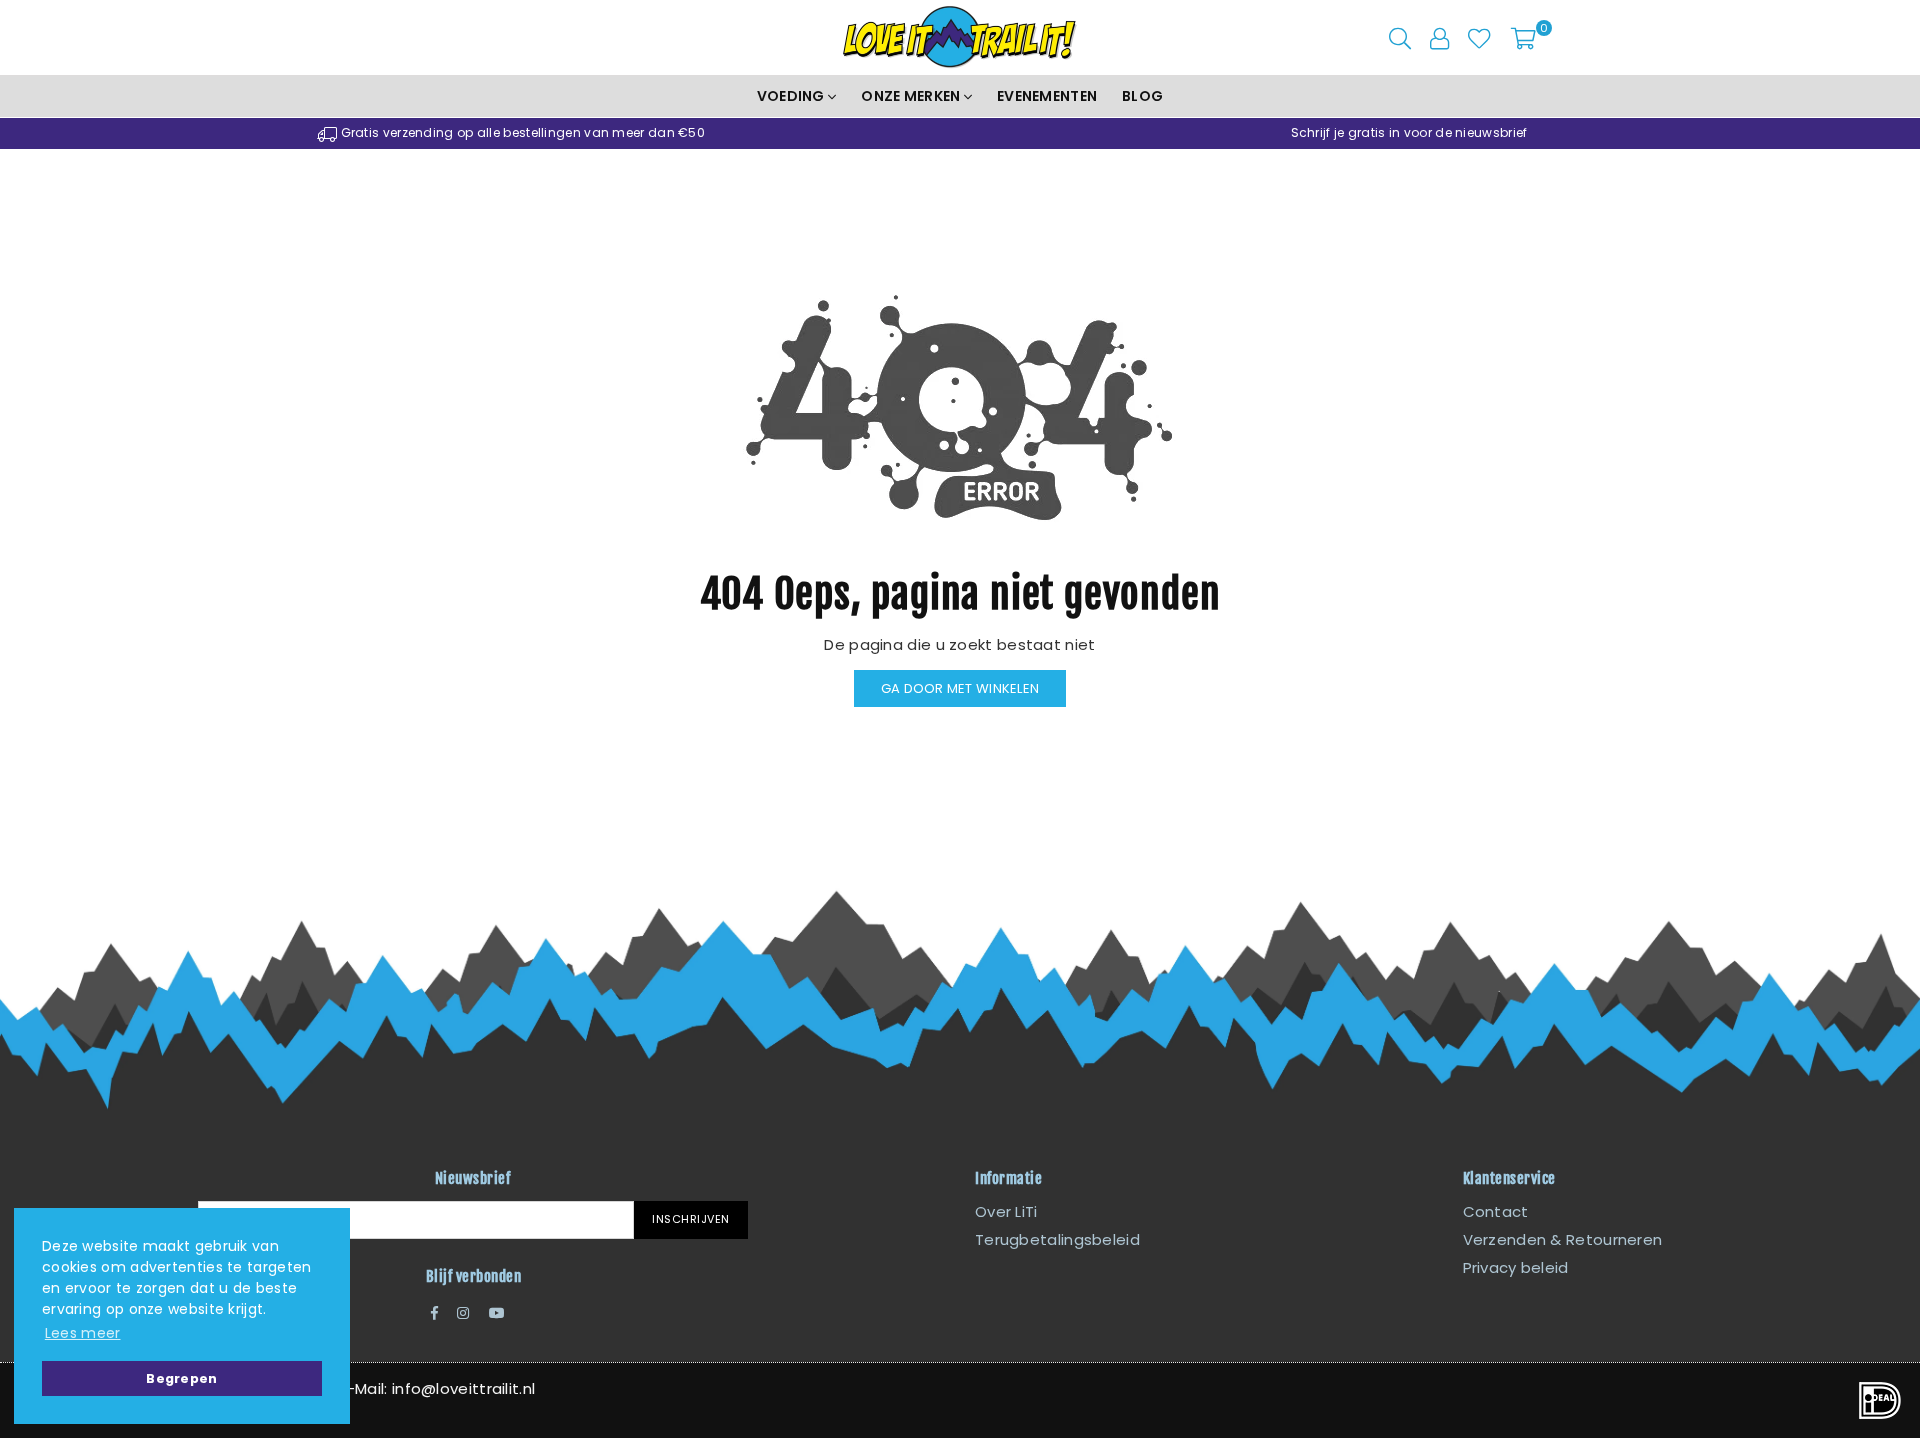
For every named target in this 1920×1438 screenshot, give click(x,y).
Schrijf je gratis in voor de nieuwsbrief (1409, 132)
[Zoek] (1400, 38)
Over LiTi (1006, 1211)
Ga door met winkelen (960, 688)
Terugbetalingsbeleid (1057, 1239)
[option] (511, 133)
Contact (1496, 1211)
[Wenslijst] (1479, 38)
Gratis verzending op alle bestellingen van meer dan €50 (521, 132)
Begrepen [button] (181, 1378)
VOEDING (792, 96)
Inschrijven (691, 1219)
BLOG (1142, 96)
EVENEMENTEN (1047, 96)
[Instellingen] (1439, 38)
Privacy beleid (1516, 1267)
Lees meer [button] (83, 1333)
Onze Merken (912, 96)
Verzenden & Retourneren (1563, 1239)
